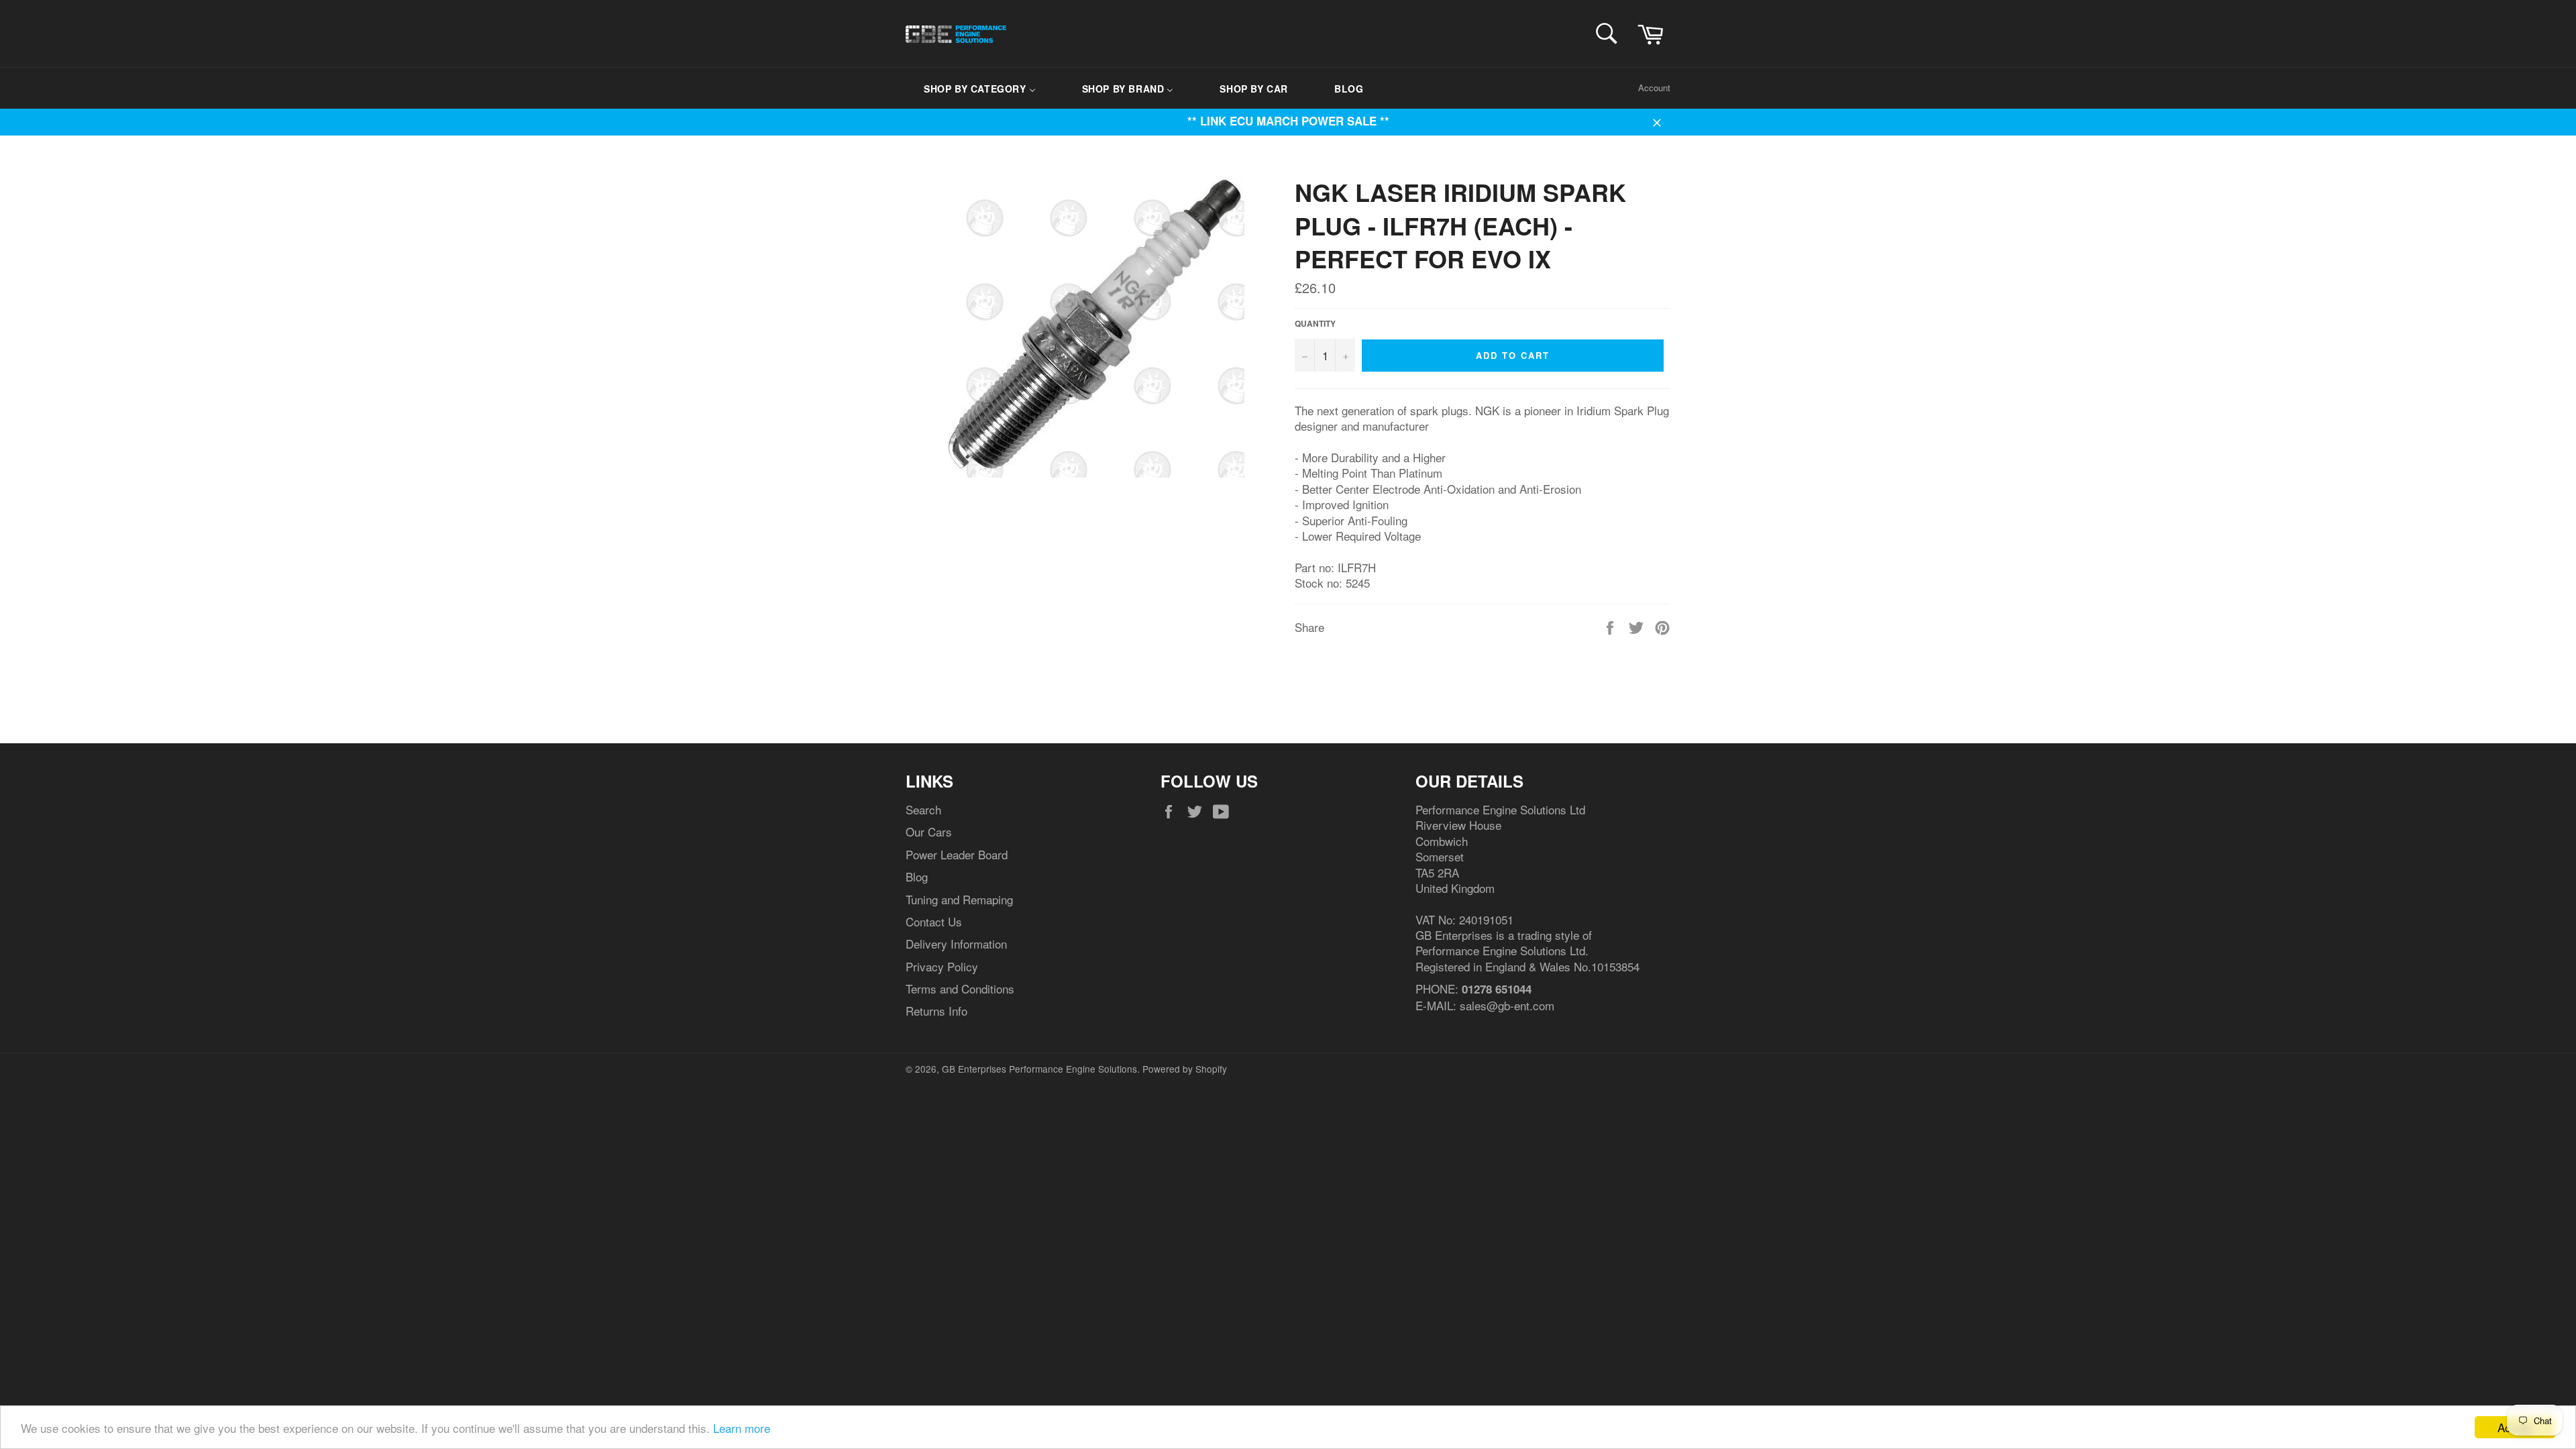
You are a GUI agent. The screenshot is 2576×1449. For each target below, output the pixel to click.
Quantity (1315, 324)
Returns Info (936, 1011)
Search (923, 809)
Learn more (742, 1428)
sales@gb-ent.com (1507, 1005)
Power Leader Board (957, 854)
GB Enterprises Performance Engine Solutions (1039, 1069)
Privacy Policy (942, 966)
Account (1654, 88)
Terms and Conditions (960, 988)
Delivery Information (956, 944)
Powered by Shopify (1185, 1069)
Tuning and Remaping (959, 899)
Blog (917, 876)
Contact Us (934, 921)
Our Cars (929, 831)
